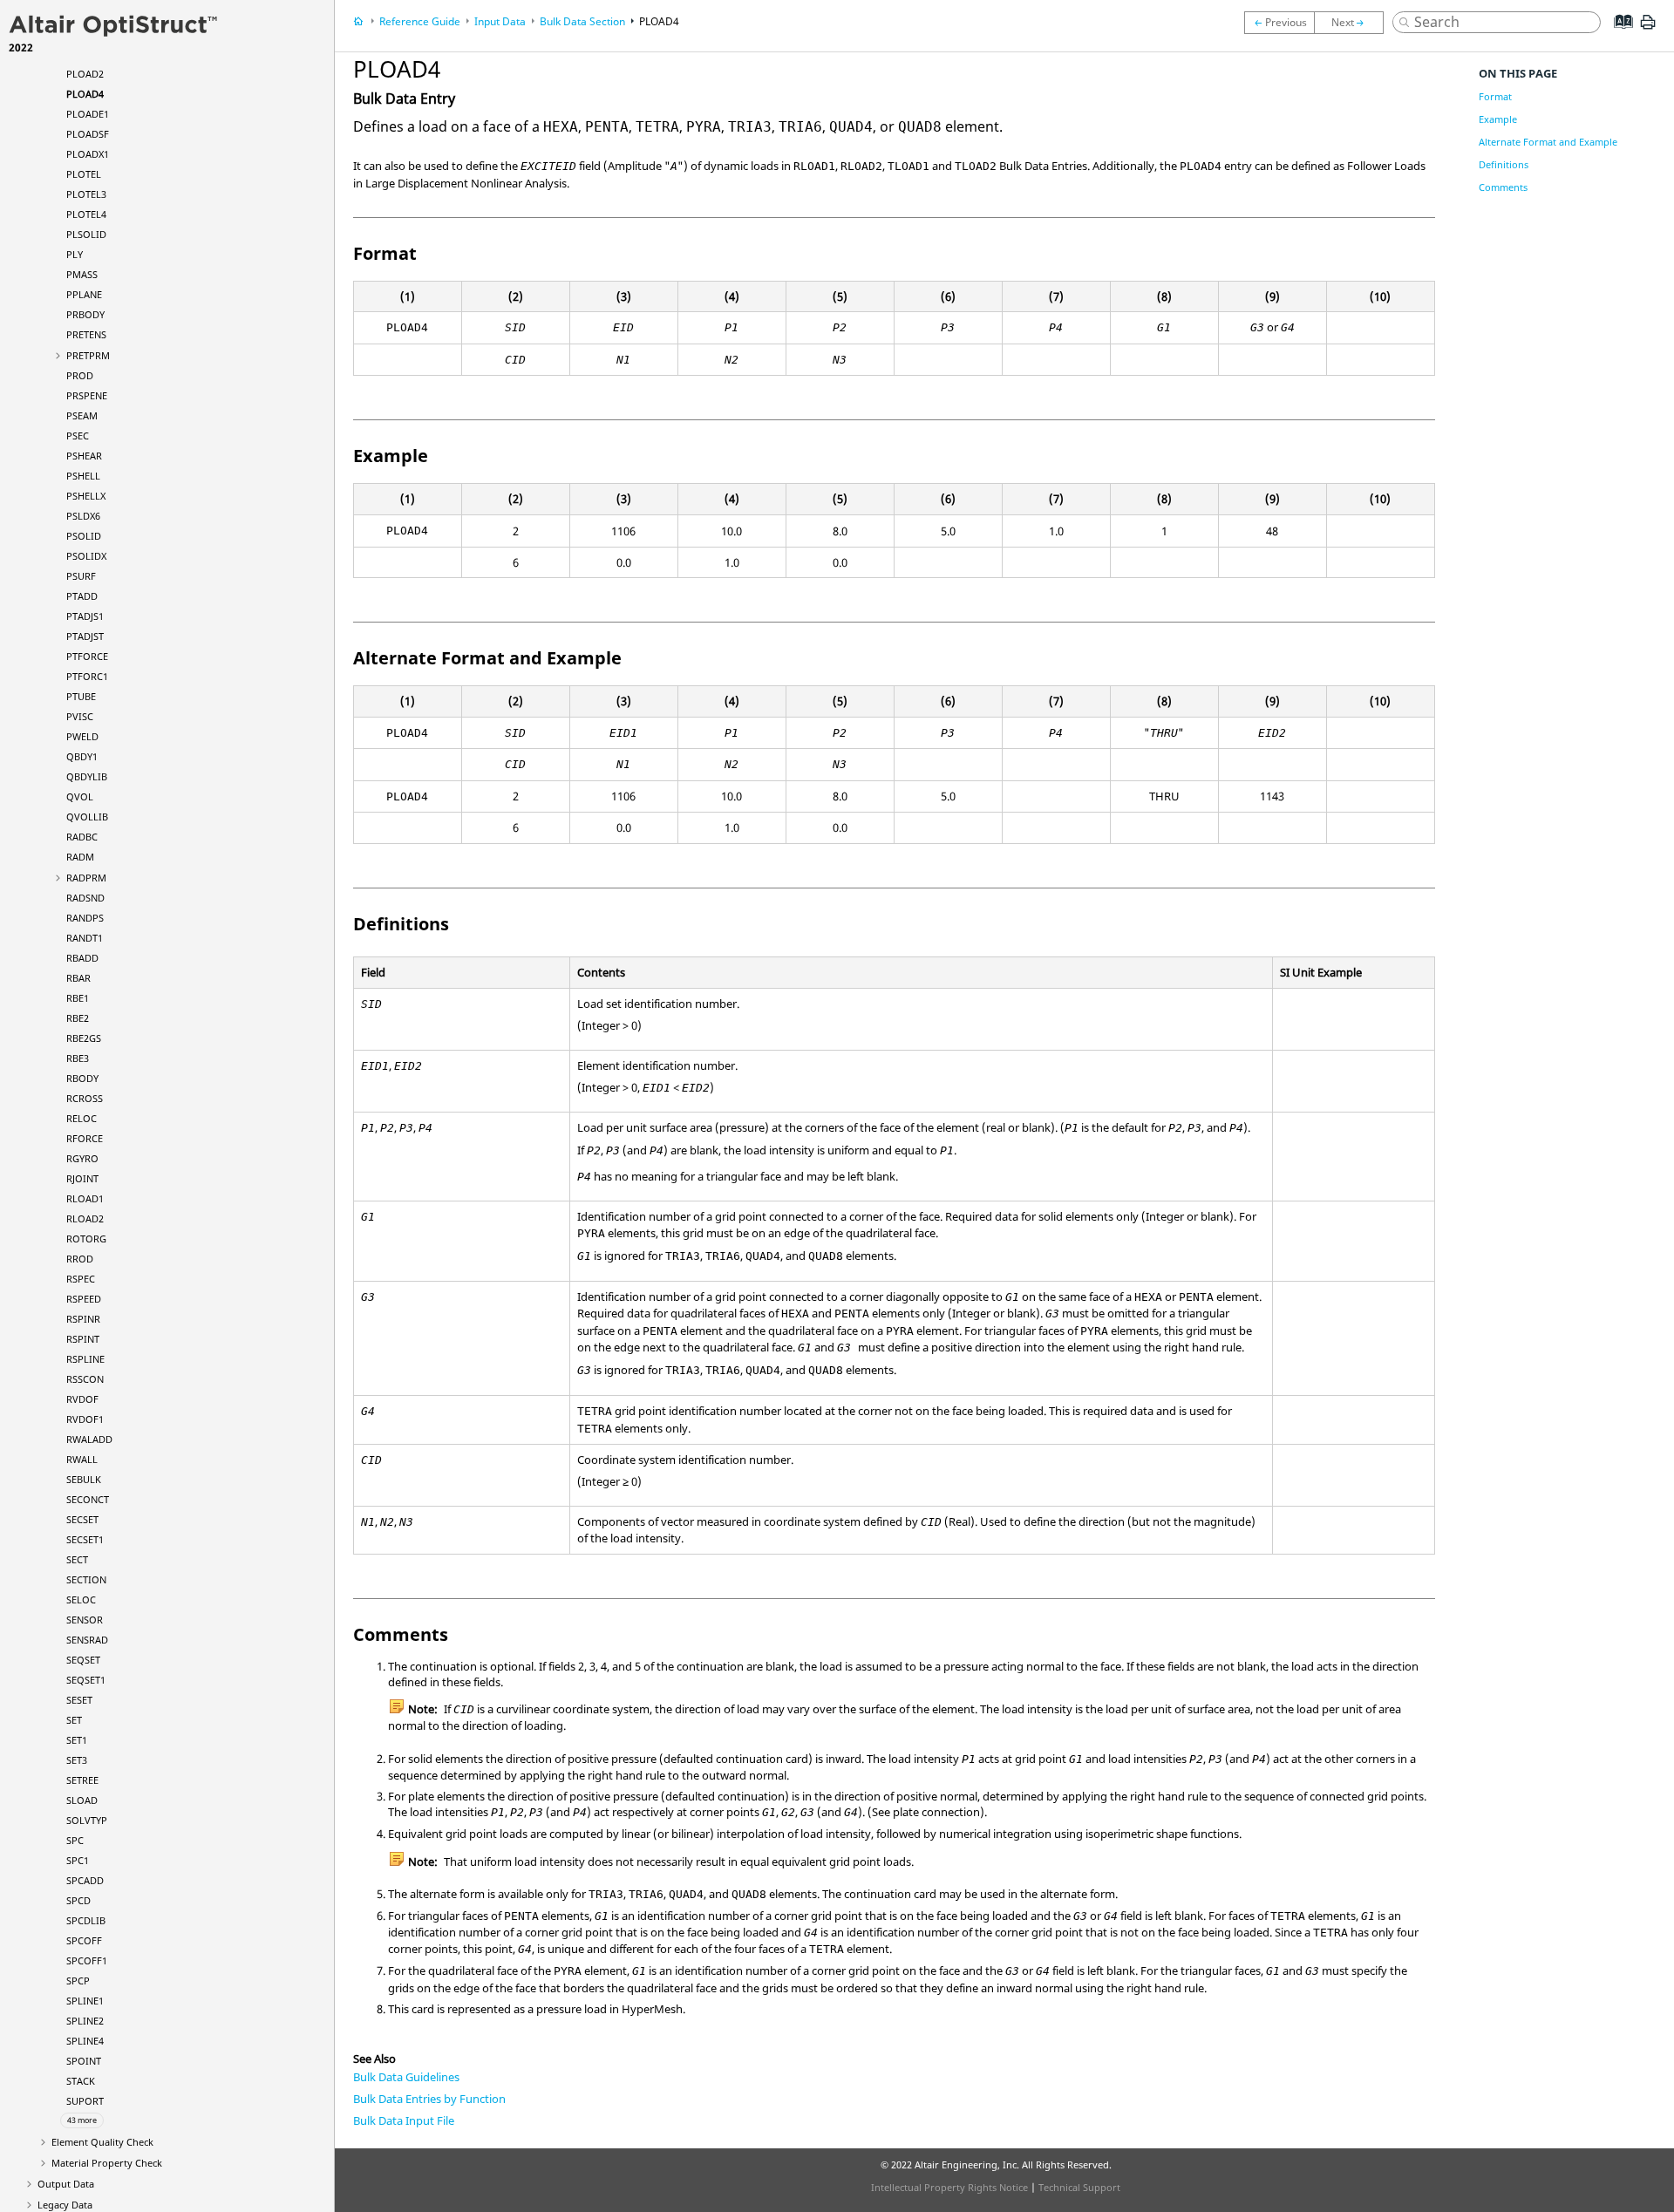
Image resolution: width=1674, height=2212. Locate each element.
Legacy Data (65, 2205)
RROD (80, 1259)
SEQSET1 (86, 1680)
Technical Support (1079, 2187)
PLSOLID (86, 234)
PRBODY (85, 314)
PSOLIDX (86, 556)
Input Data (500, 21)
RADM (80, 857)
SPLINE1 (85, 2001)
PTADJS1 (85, 616)
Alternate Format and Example (1548, 142)
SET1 (77, 1740)
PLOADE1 (88, 114)
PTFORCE (87, 656)
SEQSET (83, 1660)
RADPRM (86, 878)
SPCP (78, 1981)
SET (74, 1720)
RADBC (82, 837)
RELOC (82, 1118)
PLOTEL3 (86, 194)
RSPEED (84, 1299)
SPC (75, 1840)
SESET (79, 1700)
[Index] (1618, 35)
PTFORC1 (87, 676)
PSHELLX (86, 496)
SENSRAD (87, 1640)
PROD (80, 375)
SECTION (86, 1579)
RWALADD (89, 1439)
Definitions (1504, 164)
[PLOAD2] (1279, 23)
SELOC (81, 1599)
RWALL (82, 1459)
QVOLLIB (87, 817)
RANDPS (85, 918)
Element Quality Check (102, 2142)
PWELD (82, 736)
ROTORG (86, 1239)
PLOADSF (88, 134)
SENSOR (85, 1620)
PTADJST (85, 636)
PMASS (82, 274)
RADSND (85, 898)
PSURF (81, 576)
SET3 (77, 1760)
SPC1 (78, 1860)
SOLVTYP (87, 1820)
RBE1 (78, 998)
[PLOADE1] (1353, 23)
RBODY (82, 1078)
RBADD (82, 958)
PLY (75, 254)
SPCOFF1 (87, 1960)
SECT (77, 1559)
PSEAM (82, 415)
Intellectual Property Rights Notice (949, 2187)
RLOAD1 (85, 1198)
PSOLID (84, 536)
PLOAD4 (85, 94)
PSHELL (83, 476)
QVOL (80, 796)
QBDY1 (82, 756)
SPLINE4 (85, 2041)
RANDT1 (85, 938)
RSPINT (83, 1339)
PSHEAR (84, 456)
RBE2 (78, 1018)
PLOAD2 (85, 74)
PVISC (80, 716)
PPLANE (84, 294)
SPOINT (84, 2061)
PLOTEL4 (86, 214)
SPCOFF (84, 1940)
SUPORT (85, 2101)
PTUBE (81, 696)
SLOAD (82, 1800)
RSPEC (81, 1279)
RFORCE (85, 1138)
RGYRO (82, 1158)
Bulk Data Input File (404, 2120)
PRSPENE (87, 395)
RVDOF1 (85, 1419)
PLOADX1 (88, 154)
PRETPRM (88, 355)
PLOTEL (84, 174)
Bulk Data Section (582, 21)
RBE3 (78, 1058)
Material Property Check (107, 2163)
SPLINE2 (85, 2021)
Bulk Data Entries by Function (429, 2099)
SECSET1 (85, 1539)
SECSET (82, 1519)
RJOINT (82, 1178)
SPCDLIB (86, 1920)
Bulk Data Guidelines (406, 2077)
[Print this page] (1648, 29)
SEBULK (84, 1479)
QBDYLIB (87, 776)
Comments (1503, 187)
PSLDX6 (83, 516)
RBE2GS (84, 1038)
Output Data (66, 2184)
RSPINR (83, 1319)
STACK (81, 2081)
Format (1495, 96)
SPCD (78, 1900)
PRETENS (86, 334)
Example (1498, 119)
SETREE (82, 1780)
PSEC (78, 436)
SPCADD (85, 1880)
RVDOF (82, 1399)
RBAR (78, 978)
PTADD (82, 596)
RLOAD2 (85, 1218)
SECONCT (88, 1499)
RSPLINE (85, 1359)
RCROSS (85, 1098)
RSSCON (85, 1379)
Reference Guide (420, 21)
